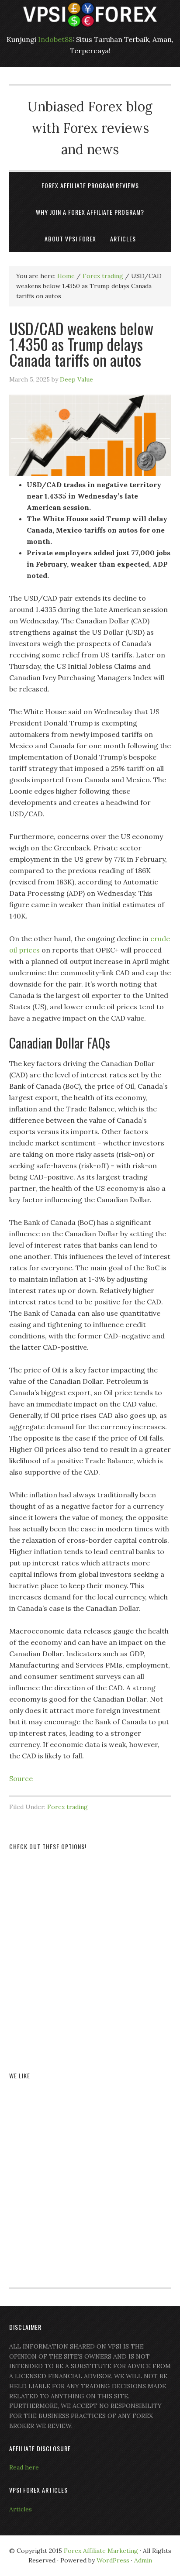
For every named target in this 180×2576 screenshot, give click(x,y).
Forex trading (67, 1807)
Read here (24, 2467)
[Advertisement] (90, 1951)
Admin (143, 2560)
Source (21, 1778)
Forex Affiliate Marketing (101, 2551)
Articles (21, 2509)
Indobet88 (55, 39)
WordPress (113, 2560)
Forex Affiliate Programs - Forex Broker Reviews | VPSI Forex (90, 14)
